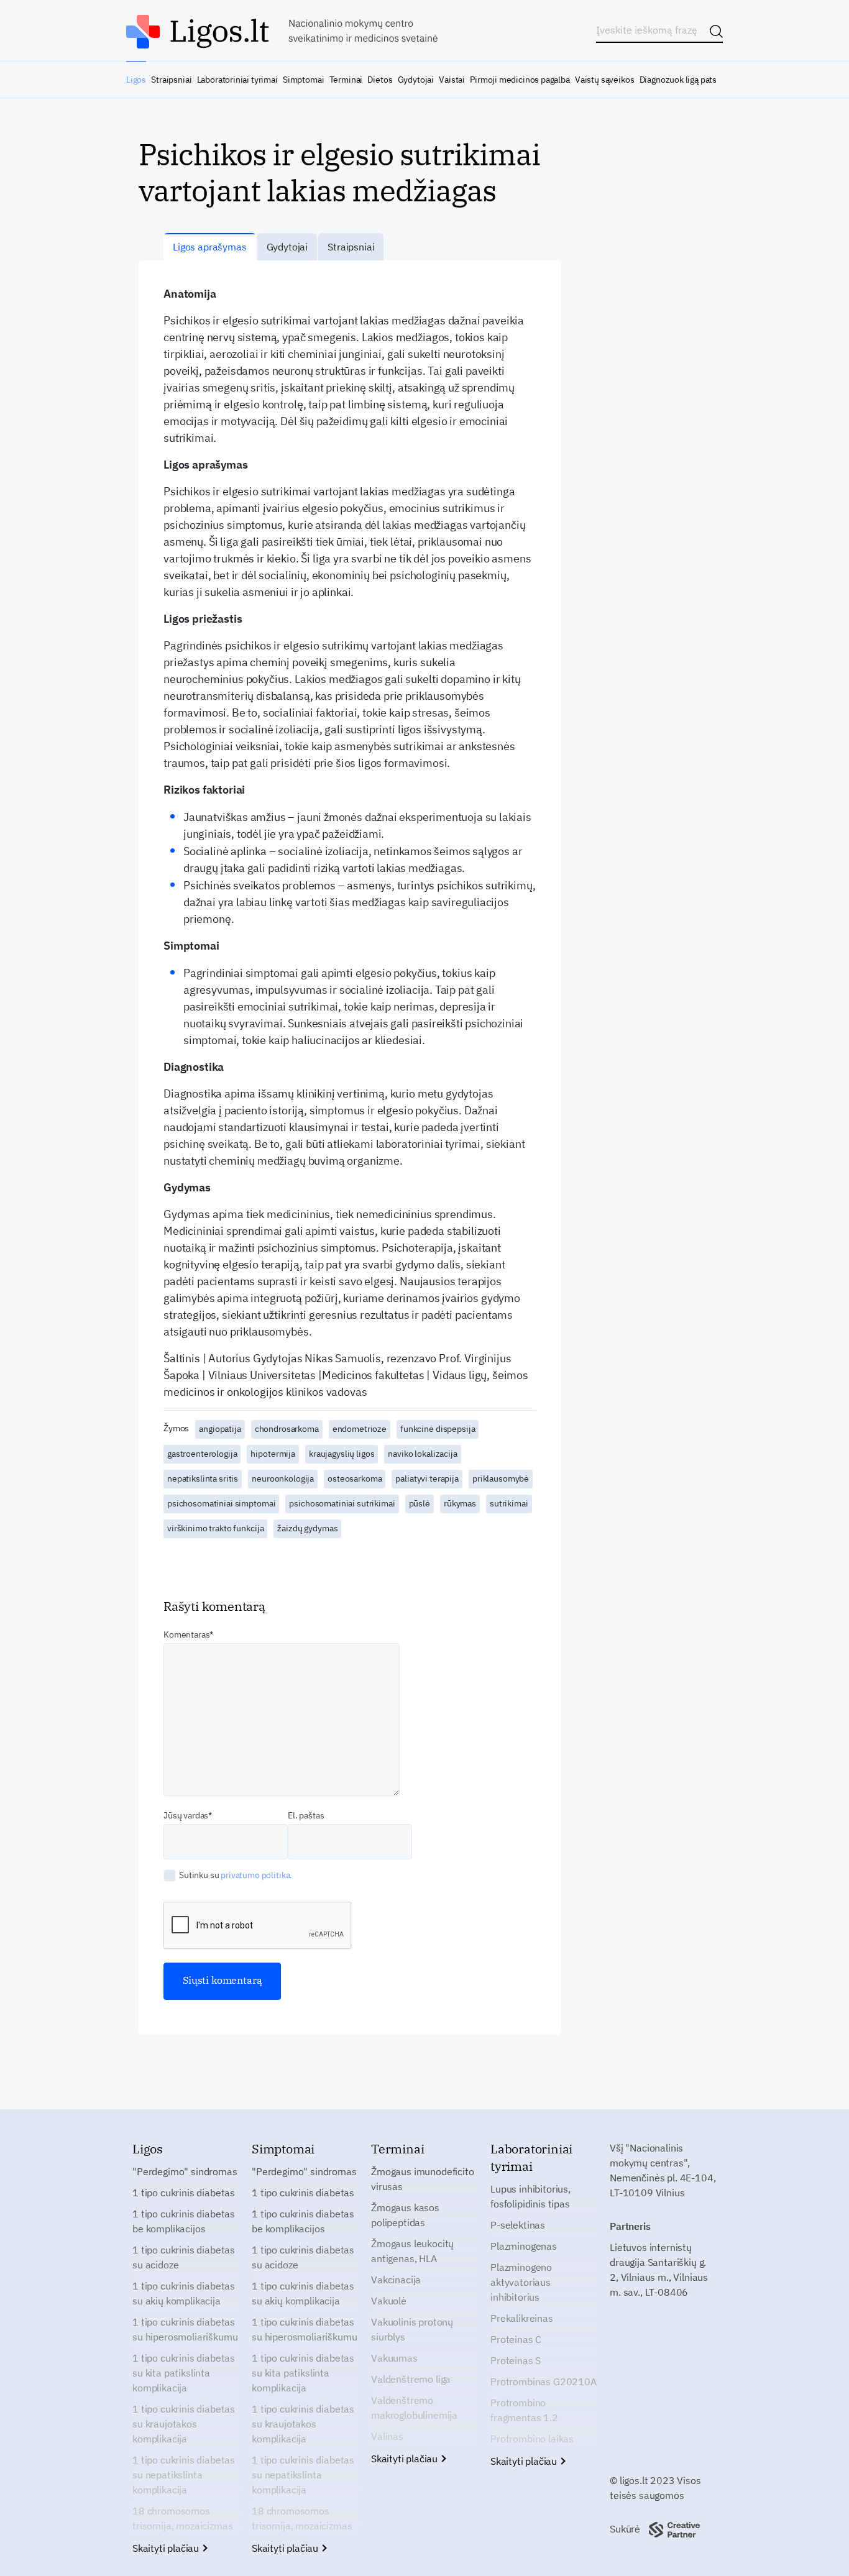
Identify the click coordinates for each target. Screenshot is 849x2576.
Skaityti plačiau (167, 2548)
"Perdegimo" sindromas (185, 2171)
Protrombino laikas (532, 2439)
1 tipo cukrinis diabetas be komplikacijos (184, 2221)
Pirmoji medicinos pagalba (520, 80)
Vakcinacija (396, 2280)
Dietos (380, 80)
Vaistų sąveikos (604, 80)
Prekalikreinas (522, 2318)
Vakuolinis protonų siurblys (412, 2329)
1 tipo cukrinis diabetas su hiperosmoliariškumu (185, 2329)
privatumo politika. (256, 1875)
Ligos (136, 80)
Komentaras (186, 1634)
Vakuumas (394, 2358)
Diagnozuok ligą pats (678, 80)
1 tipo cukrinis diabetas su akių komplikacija (184, 2293)
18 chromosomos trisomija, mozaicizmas (182, 2518)
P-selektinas (518, 2225)
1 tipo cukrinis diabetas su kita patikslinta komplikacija (184, 2373)
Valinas (387, 2436)
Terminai (346, 80)
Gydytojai (416, 80)
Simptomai (303, 80)
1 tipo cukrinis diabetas (184, 2193)
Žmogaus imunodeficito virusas (423, 2179)
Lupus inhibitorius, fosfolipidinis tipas (530, 2196)
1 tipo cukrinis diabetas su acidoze (184, 2257)
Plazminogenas (524, 2246)
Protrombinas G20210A (544, 2381)
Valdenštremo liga (411, 2379)
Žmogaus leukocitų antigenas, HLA (412, 2251)
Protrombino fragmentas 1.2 (524, 2410)
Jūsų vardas (186, 1815)
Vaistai (452, 80)
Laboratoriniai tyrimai (237, 80)
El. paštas (306, 1815)
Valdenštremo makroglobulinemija (414, 2408)
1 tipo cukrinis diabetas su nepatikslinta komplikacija (184, 2475)
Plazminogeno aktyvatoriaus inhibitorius (521, 2282)
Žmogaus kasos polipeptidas (405, 2215)
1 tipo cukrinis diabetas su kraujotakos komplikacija (184, 2424)
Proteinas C (516, 2339)
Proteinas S (516, 2360)
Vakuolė (389, 2301)
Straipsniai (171, 80)
